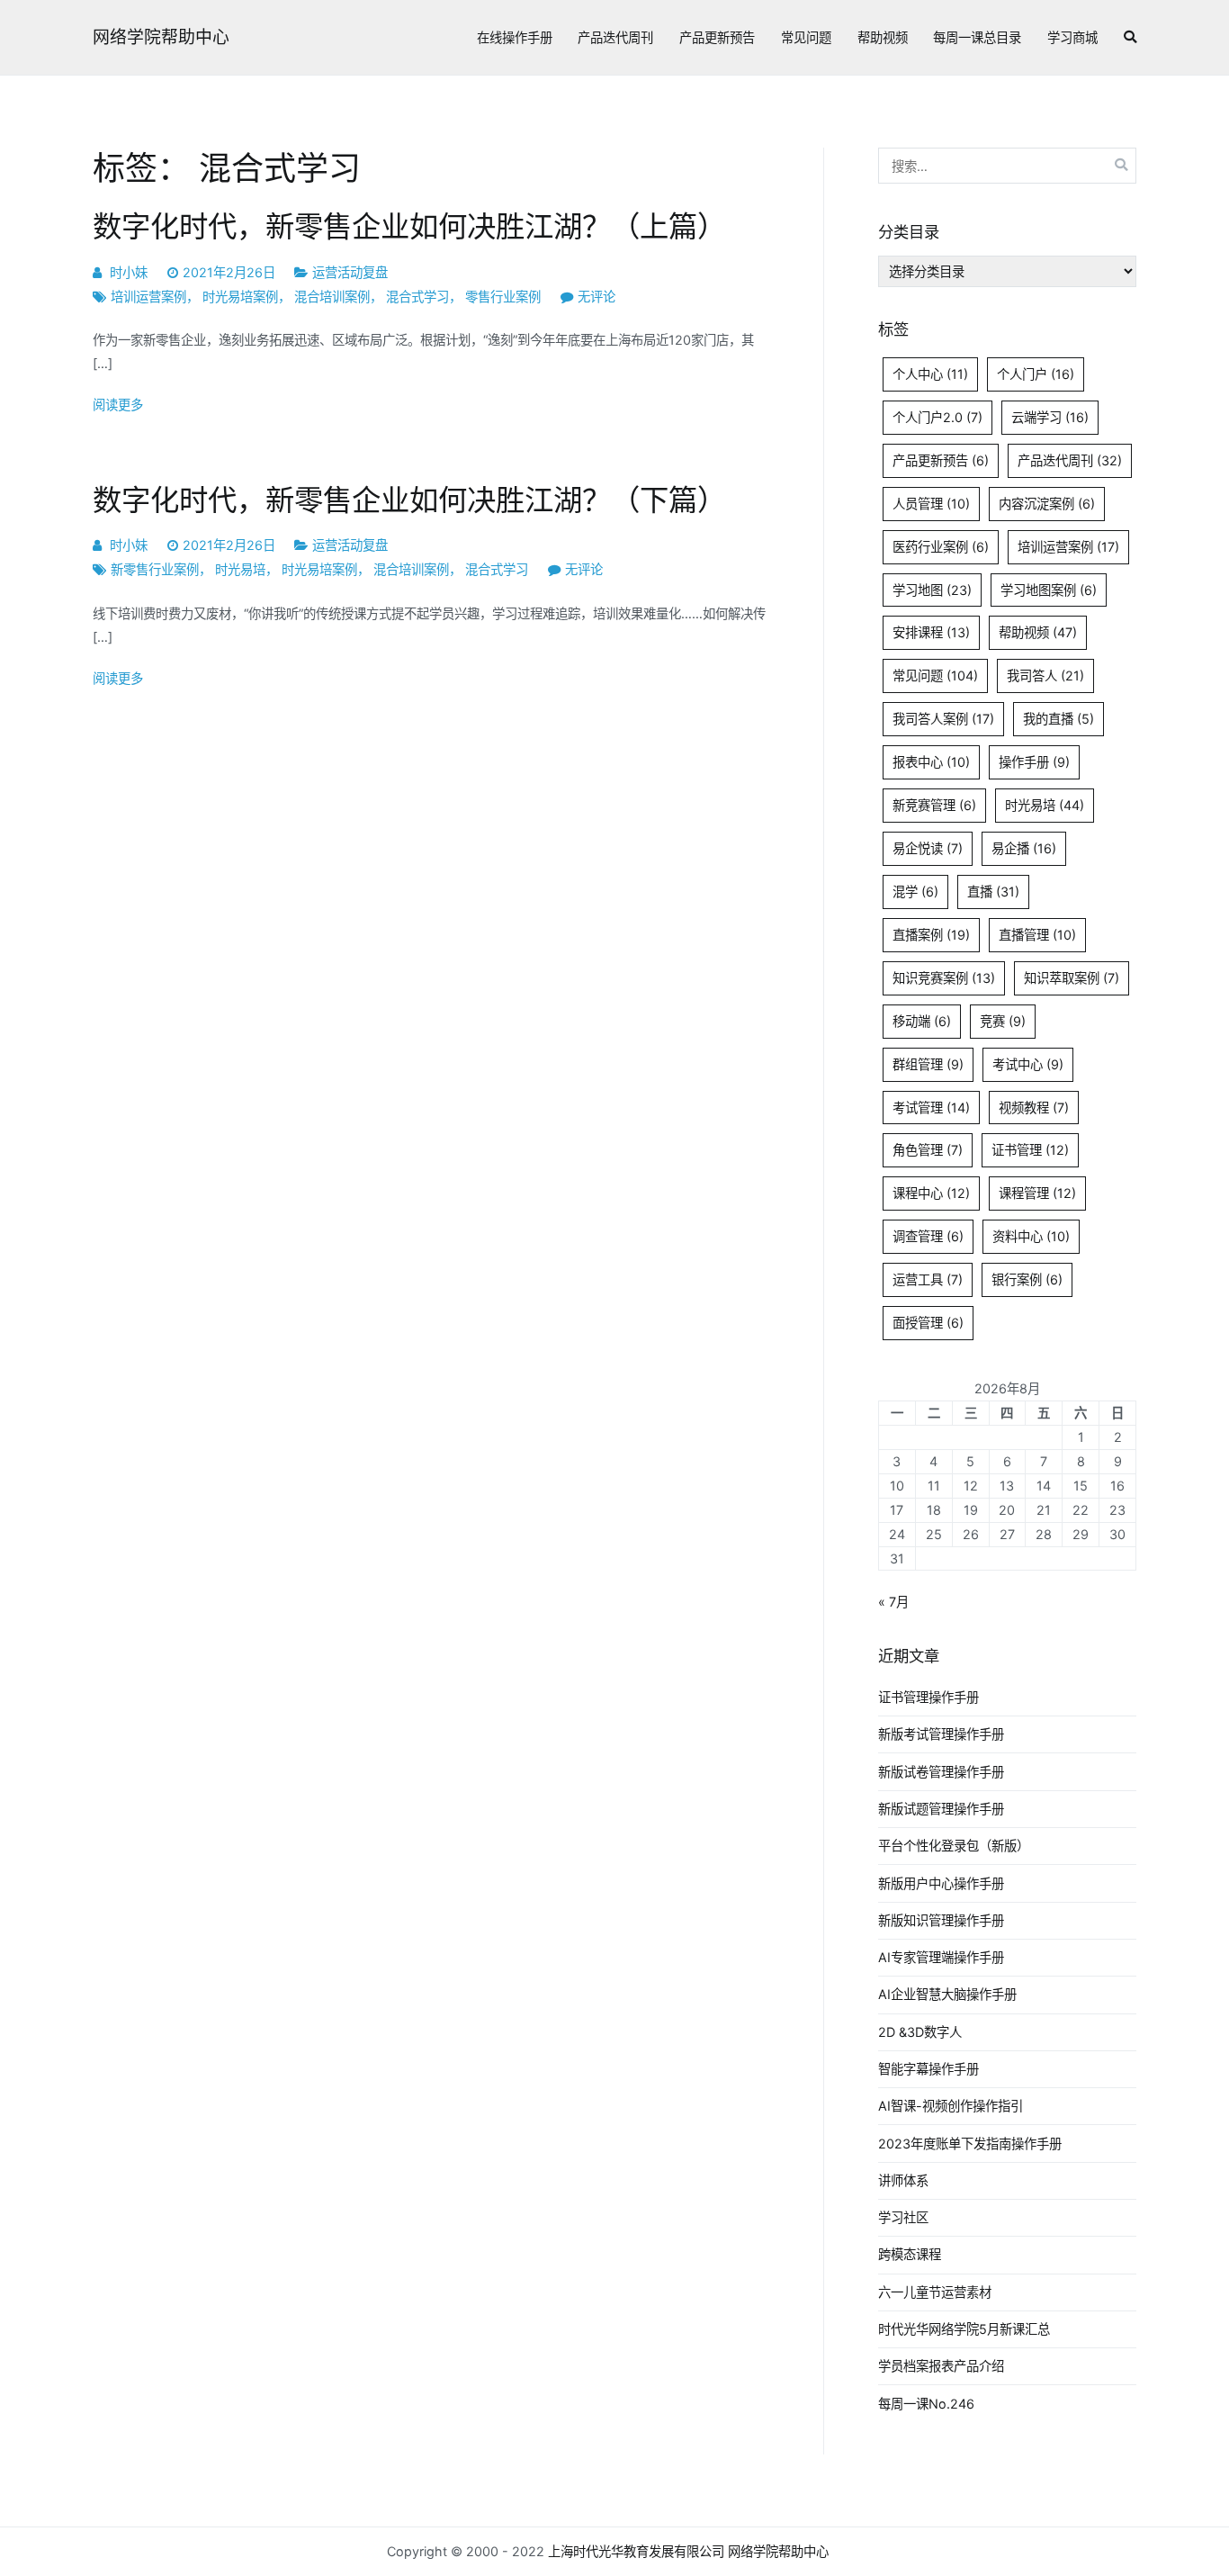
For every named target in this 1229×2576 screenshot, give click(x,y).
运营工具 (928, 1279)
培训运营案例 (148, 297)
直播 (993, 892)
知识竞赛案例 (944, 978)
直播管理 (1037, 935)
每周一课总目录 (977, 37)
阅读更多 (118, 405)
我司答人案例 (943, 719)
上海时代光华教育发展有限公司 (636, 2551)
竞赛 (1003, 1021)
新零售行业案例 (155, 569)
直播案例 (931, 935)
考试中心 (1028, 1064)
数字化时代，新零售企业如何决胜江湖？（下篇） (409, 500)
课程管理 (1037, 1193)
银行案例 (1027, 1279)
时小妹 (129, 272)
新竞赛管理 (934, 805)
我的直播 (1059, 719)
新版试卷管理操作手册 (941, 1772)
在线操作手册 (515, 37)
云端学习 (1050, 417)
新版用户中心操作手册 (941, 1883)
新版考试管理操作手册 (941, 1734)
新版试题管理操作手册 (941, 1809)
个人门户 (1036, 374)
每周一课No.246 (926, 2404)
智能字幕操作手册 (928, 2069)
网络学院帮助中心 (161, 37)
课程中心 (931, 1193)
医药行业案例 (941, 547)
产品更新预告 (717, 37)
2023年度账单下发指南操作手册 (970, 2144)
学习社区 (903, 2217)
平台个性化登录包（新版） (954, 1846)
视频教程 (1034, 1108)
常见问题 (806, 37)
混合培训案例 (332, 297)
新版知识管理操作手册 (941, 1920)
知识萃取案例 (1072, 978)
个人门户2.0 (937, 417)
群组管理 (928, 1064)
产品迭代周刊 (615, 37)
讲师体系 (903, 2180)
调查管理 (928, 1236)
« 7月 (893, 1602)
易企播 (1024, 848)
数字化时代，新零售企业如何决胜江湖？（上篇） (409, 226)
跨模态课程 (910, 2254)
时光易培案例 (240, 297)
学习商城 (1072, 37)
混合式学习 (417, 297)
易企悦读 (928, 848)
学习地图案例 (1049, 590)
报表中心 (931, 762)
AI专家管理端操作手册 (941, 1957)
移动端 (922, 1021)
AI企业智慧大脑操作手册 (947, 1994)
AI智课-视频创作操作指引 (951, 2106)
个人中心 (930, 374)
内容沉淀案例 (1047, 504)
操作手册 (1034, 762)
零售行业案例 (503, 297)
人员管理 (931, 504)
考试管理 (931, 1108)
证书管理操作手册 (928, 1697)
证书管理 (1030, 1150)
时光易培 (240, 569)
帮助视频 (883, 37)
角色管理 (928, 1150)
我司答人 (1045, 676)
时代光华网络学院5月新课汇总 (964, 2329)
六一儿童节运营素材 (935, 2292)
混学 (915, 892)
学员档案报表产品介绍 (941, 2366)
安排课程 (931, 632)
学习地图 (932, 590)
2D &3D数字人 (920, 2032)
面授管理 (928, 1323)
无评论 (597, 297)
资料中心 (1031, 1236)
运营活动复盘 (350, 272)
